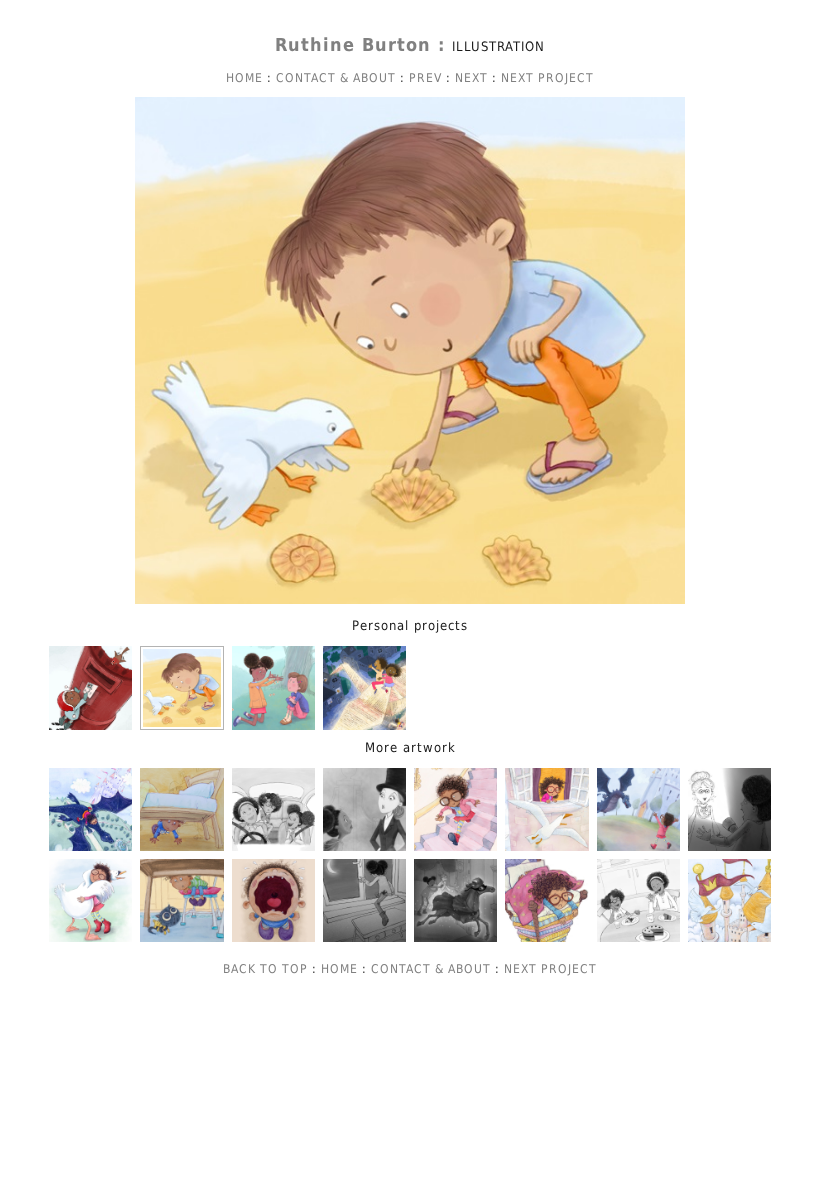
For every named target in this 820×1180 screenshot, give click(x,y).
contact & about (336, 78)
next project (547, 78)
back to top (265, 969)
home (244, 78)
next (471, 78)
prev (425, 78)
